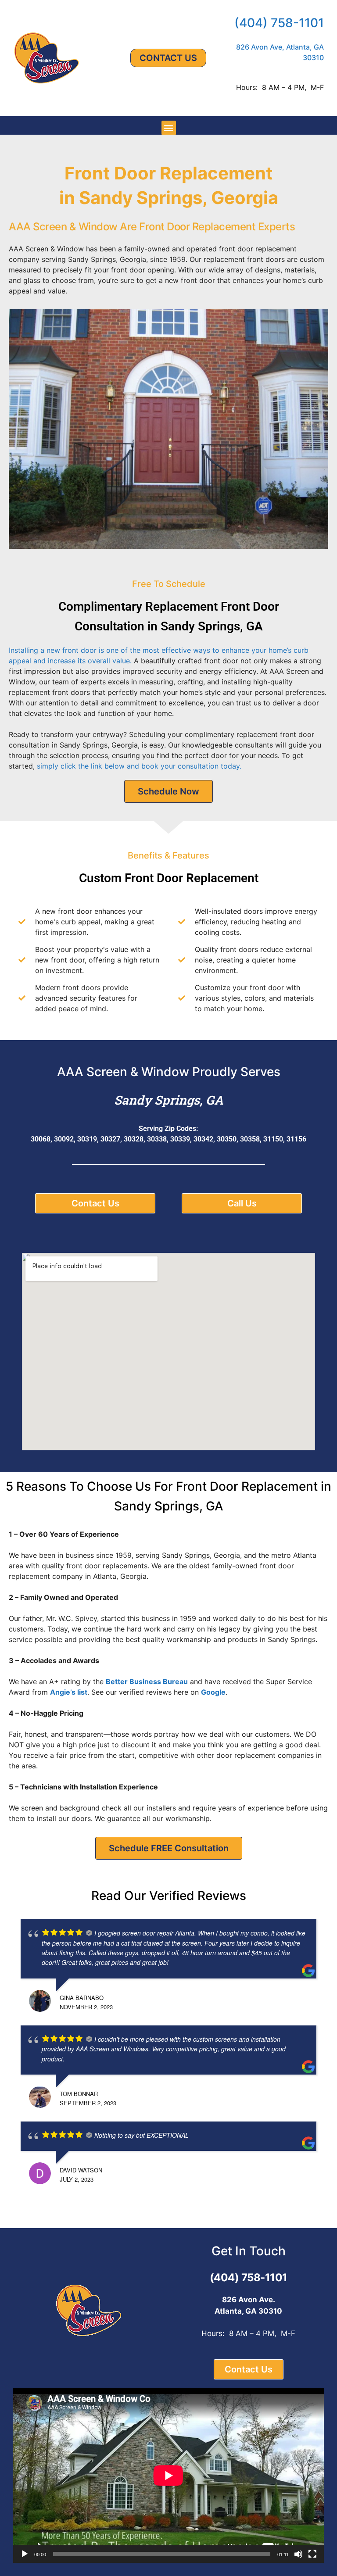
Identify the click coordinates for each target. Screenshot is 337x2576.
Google (213, 1692)
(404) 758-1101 (279, 23)
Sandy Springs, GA (169, 1100)
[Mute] (298, 2554)
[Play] (25, 2554)
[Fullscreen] (312, 2554)
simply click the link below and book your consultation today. (139, 766)
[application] (168, 2476)
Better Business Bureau (147, 1682)
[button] (169, 128)
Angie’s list (69, 1692)
